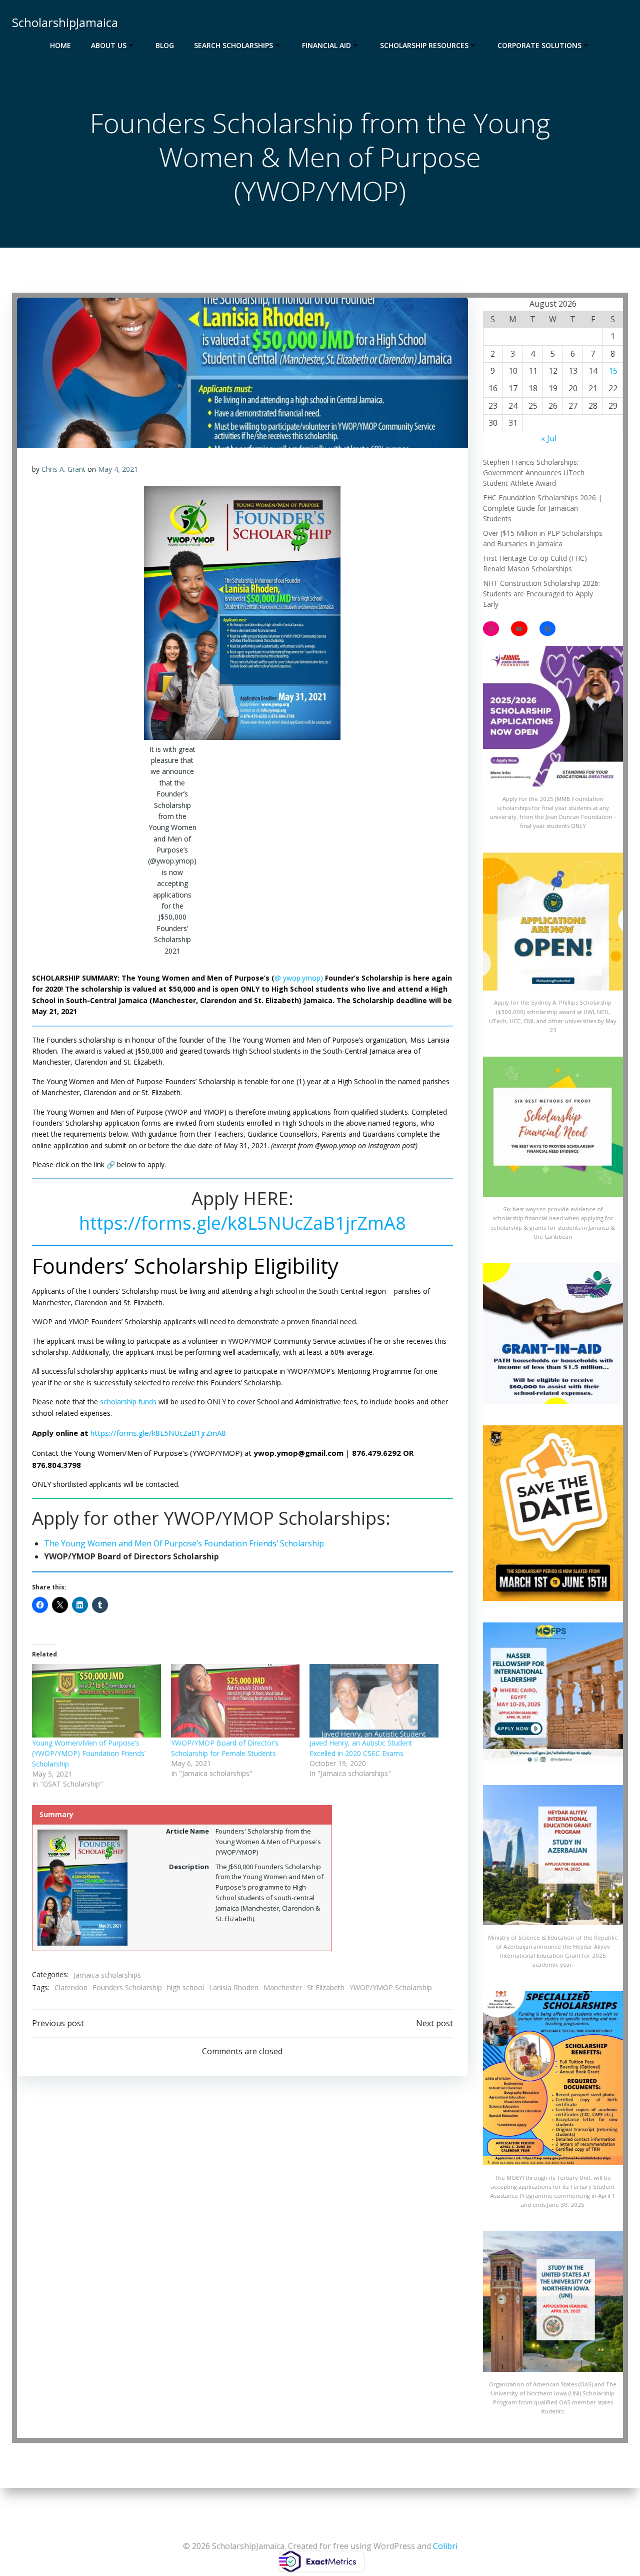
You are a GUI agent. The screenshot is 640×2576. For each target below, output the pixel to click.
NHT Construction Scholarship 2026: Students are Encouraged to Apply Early (541, 594)
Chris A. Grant (63, 469)
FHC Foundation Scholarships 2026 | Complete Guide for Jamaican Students (542, 508)
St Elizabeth (326, 1987)
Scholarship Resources (424, 45)
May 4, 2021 (118, 469)
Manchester (283, 1987)
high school (185, 1987)
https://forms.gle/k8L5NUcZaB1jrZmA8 (242, 1223)
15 (613, 371)
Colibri (445, 2546)
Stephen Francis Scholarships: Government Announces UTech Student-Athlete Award (534, 473)
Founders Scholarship (127, 1987)
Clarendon (71, 1987)
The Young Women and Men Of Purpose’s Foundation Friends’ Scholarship (184, 1543)
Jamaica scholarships (107, 1975)
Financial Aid (326, 45)
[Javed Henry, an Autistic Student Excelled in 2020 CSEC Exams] (374, 1701)
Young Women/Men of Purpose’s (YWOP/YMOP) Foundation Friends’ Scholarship (89, 1753)
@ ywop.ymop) (299, 978)
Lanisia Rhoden (234, 1987)
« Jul (549, 438)
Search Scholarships (233, 45)
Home (60, 45)
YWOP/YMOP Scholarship (391, 1987)
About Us (109, 45)
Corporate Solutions (539, 45)
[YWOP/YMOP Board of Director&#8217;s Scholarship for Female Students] (235, 1701)
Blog (165, 45)
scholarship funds (128, 1402)
